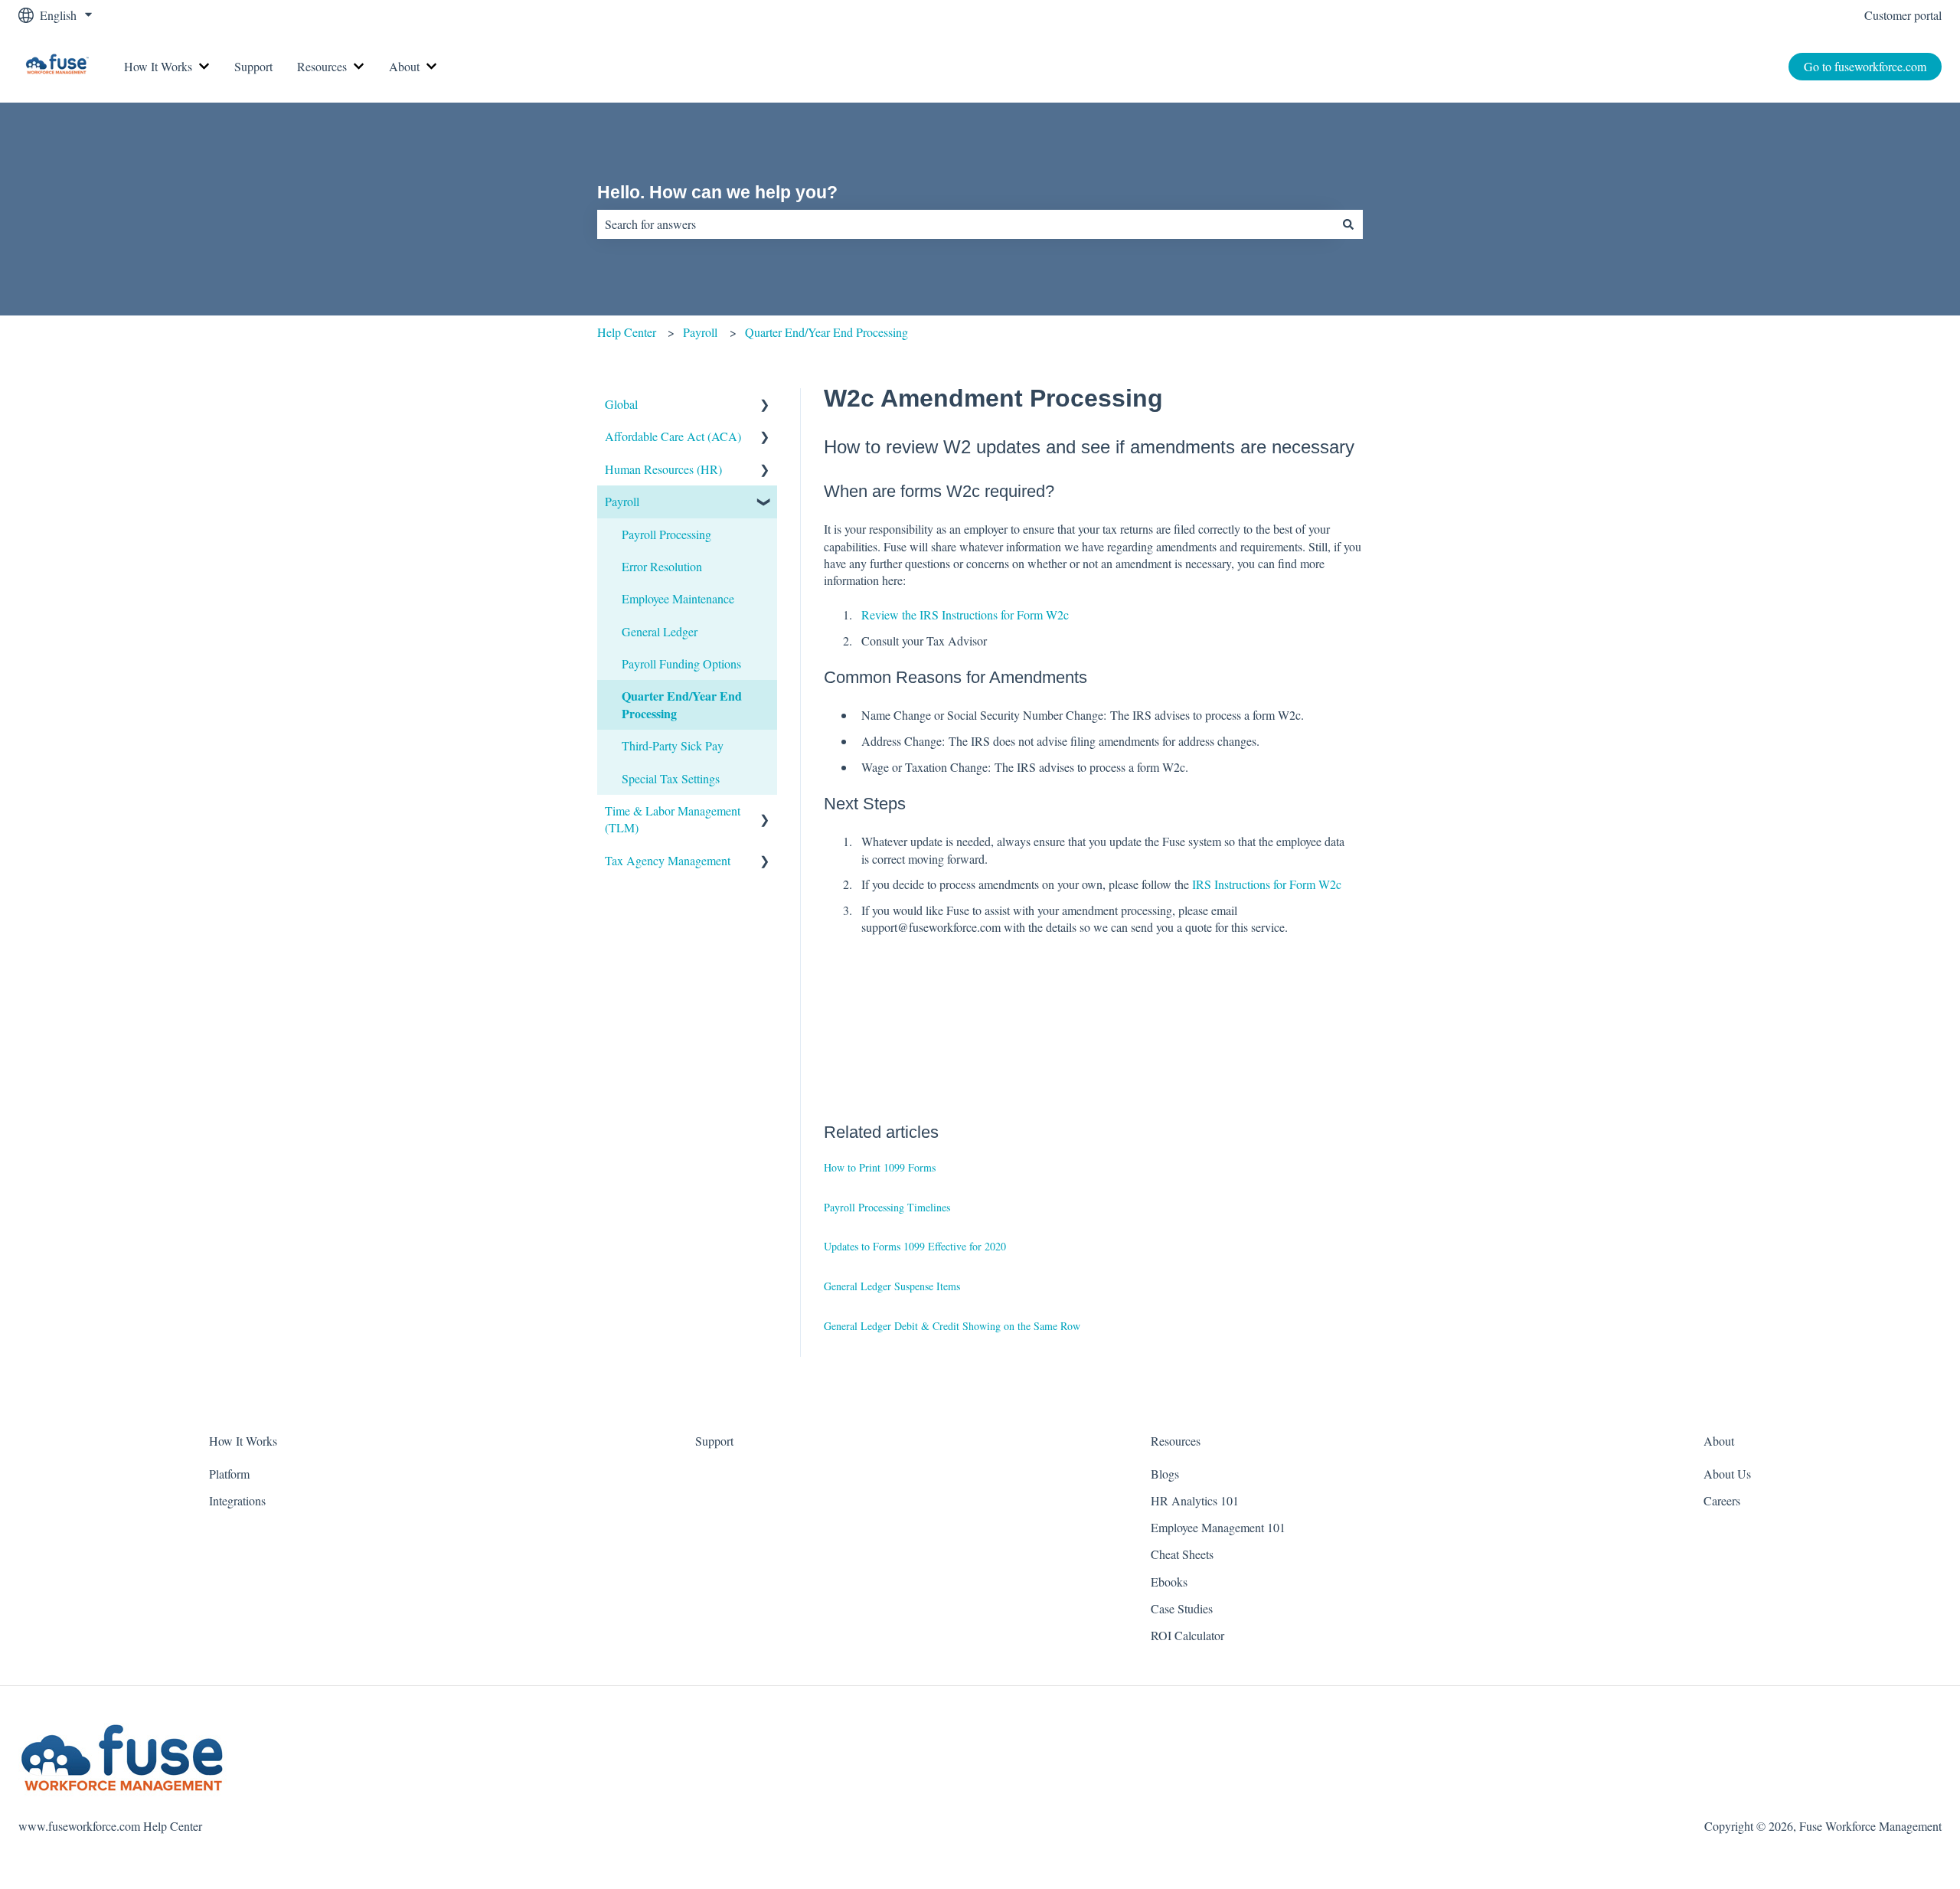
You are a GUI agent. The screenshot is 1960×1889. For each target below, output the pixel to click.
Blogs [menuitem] (1165, 1474)
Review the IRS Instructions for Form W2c (965, 614)
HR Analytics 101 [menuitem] (1195, 1500)
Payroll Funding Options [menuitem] (681, 663)
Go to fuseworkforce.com (1865, 66)
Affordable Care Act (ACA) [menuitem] (673, 436)
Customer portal (1903, 15)
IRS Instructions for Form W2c (1267, 884)
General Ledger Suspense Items (892, 1286)
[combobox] (965, 224)
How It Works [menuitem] (243, 1441)
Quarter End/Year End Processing (826, 332)
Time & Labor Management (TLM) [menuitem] (673, 819)
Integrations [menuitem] (237, 1500)
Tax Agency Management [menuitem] (668, 860)
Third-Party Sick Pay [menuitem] (673, 745)
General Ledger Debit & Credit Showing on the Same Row (952, 1326)
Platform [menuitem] (229, 1474)
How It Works (158, 66)
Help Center (627, 332)
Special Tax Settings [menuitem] (671, 778)
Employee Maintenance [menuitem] (678, 598)
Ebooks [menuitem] (1169, 1582)
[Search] (1348, 224)
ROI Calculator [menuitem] (1187, 1635)
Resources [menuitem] (1176, 1441)
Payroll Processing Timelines (887, 1207)
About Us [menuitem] (1727, 1474)
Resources (322, 66)
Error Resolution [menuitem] (662, 566)
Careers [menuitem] (1722, 1500)
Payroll (700, 332)
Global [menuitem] (621, 404)
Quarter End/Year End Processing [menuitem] (682, 704)
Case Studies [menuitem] (1182, 1608)
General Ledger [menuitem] (660, 631)
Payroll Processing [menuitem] (666, 534)
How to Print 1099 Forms (880, 1167)
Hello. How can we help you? (717, 192)
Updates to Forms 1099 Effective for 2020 (915, 1246)
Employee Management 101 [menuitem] (1218, 1527)
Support (253, 66)
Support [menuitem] (714, 1441)
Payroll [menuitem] (622, 501)
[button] (765, 405)
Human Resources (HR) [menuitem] (663, 469)
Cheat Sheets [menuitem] (1182, 1554)
